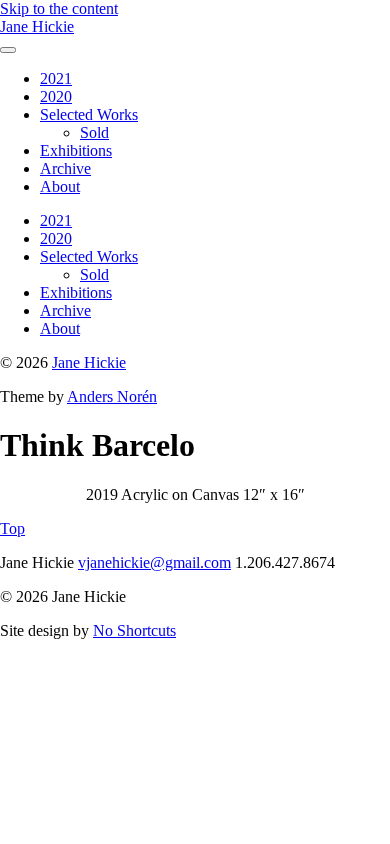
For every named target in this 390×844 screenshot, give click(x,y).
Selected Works (89, 114)
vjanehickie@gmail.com (154, 562)
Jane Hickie (37, 26)
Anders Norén (112, 396)
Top (12, 528)
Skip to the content (59, 8)
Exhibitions (76, 150)
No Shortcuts (134, 630)
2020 (56, 96)
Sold (94, 132)
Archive (65, 168)
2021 (56, 78)
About (60, 186)
